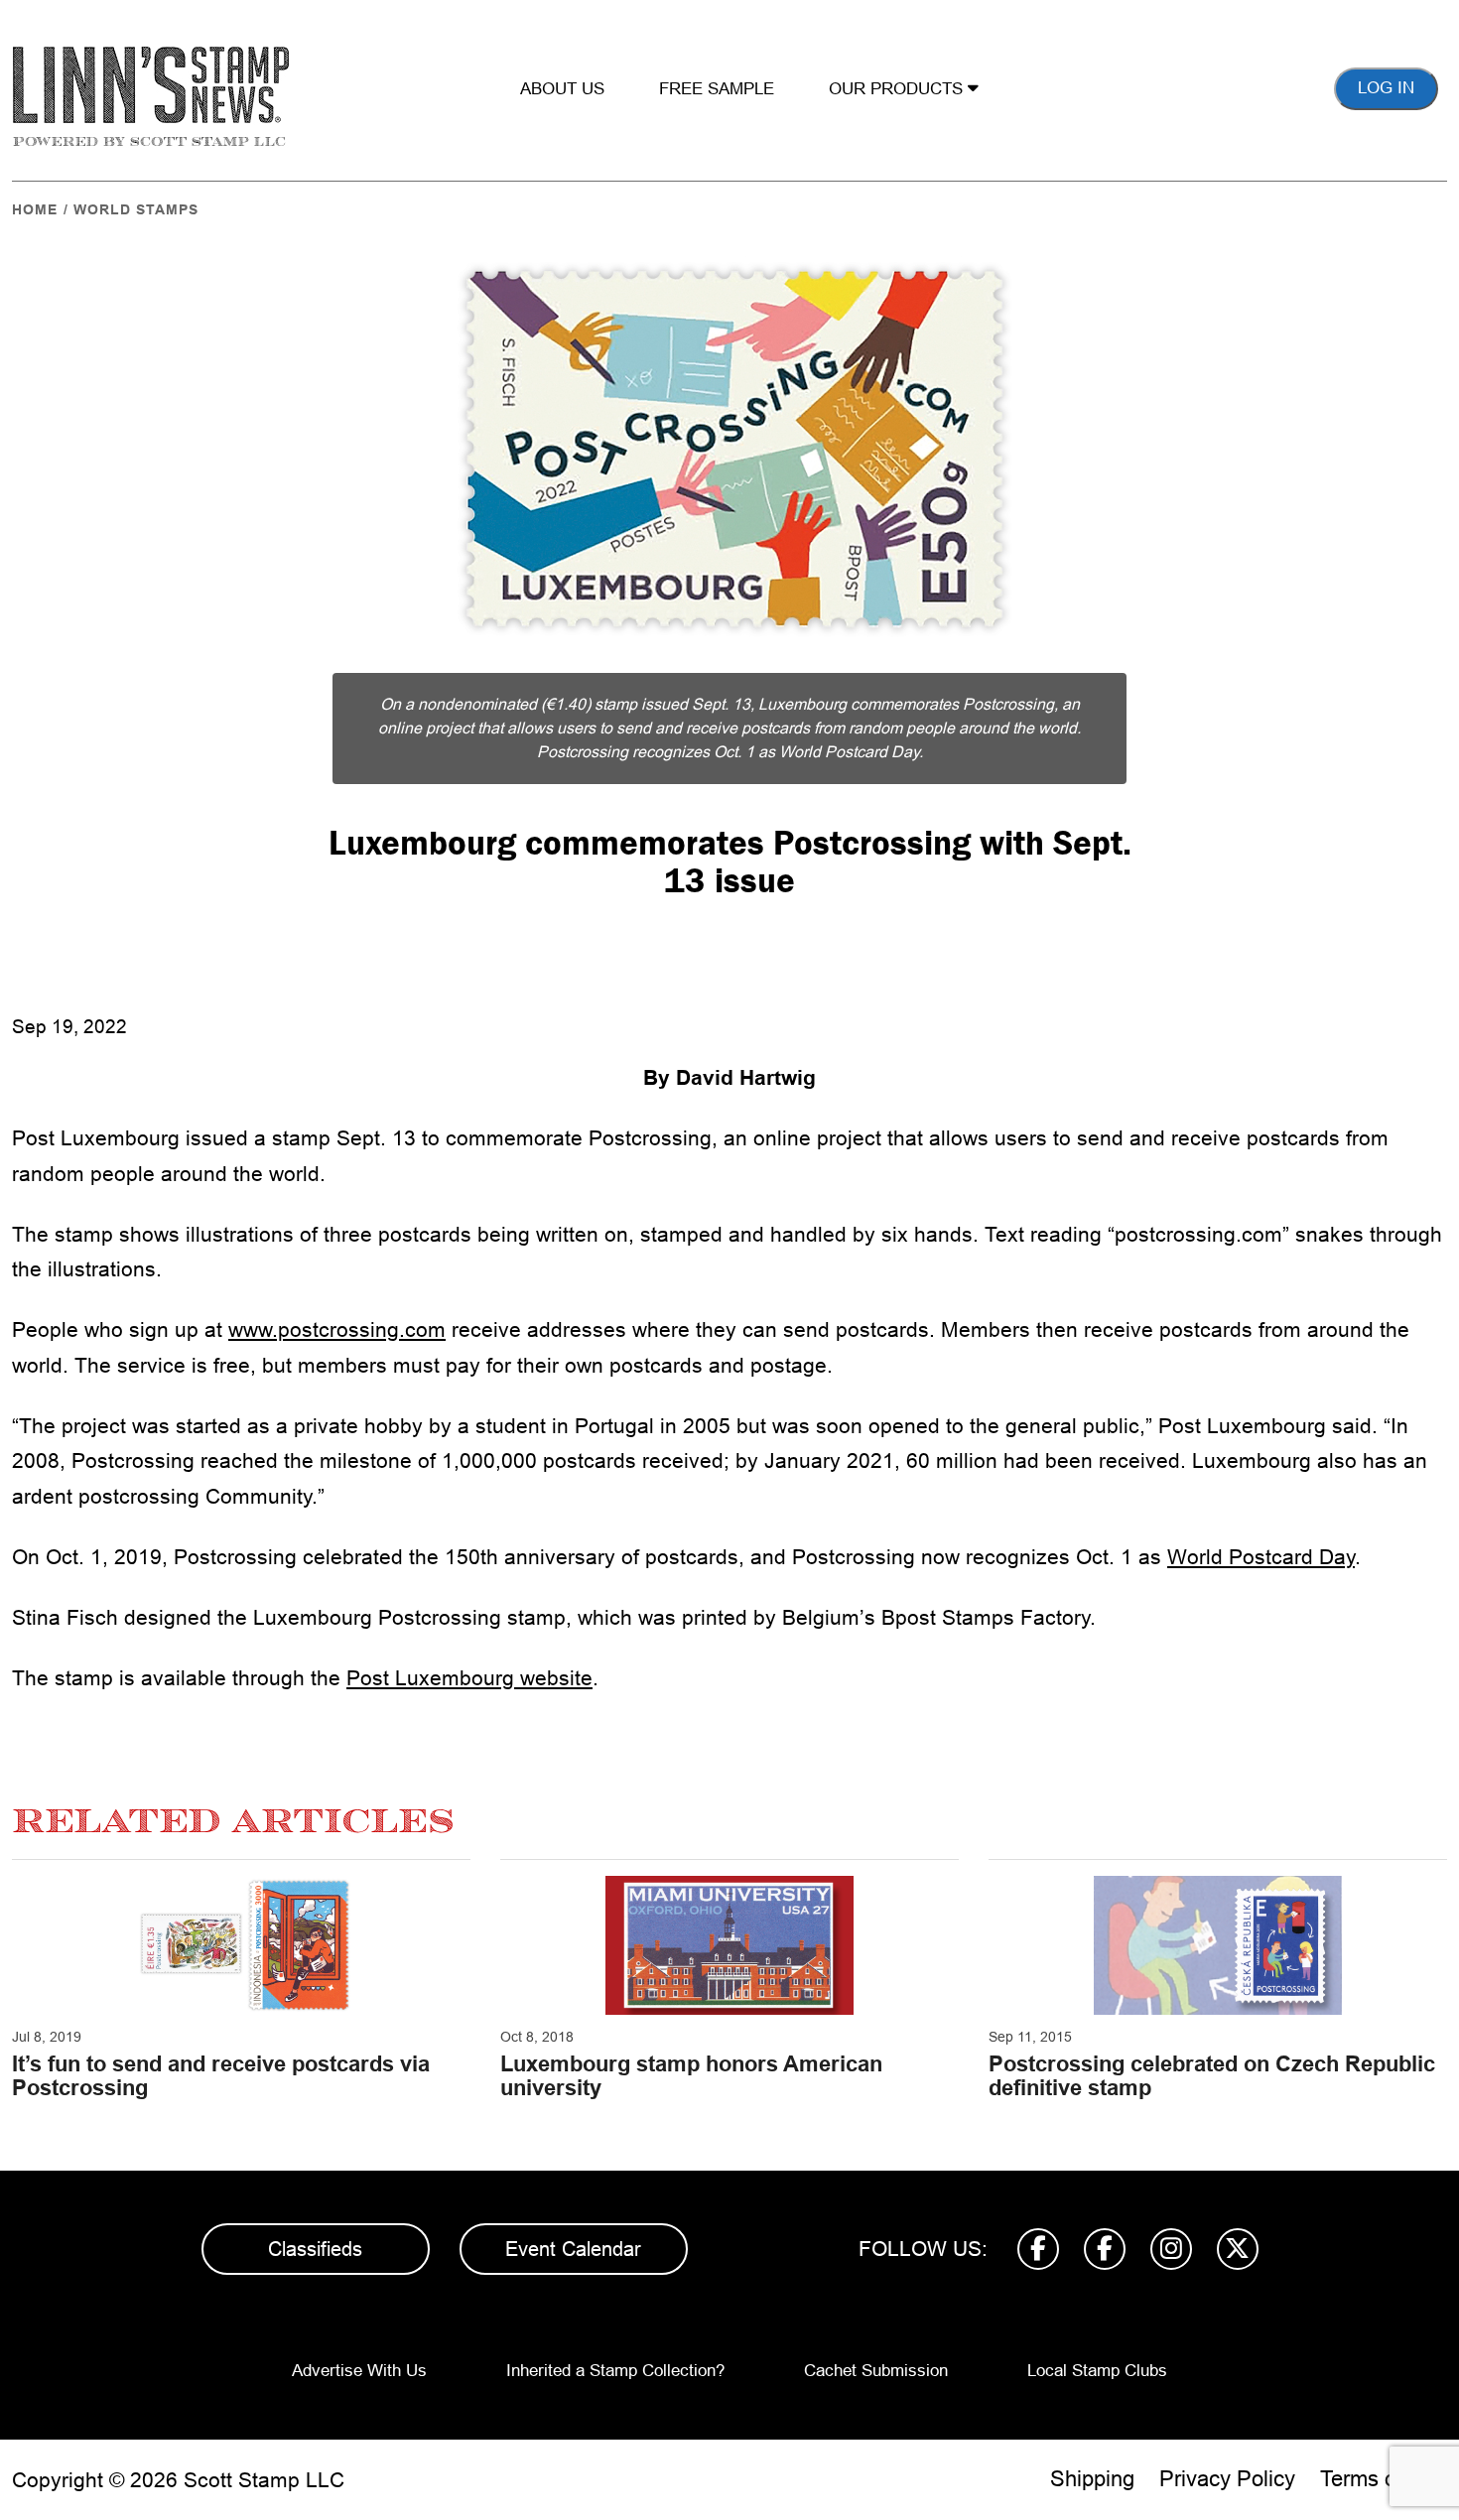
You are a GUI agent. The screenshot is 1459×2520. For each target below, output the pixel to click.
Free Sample (717, 89)
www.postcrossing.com (337, 1329)
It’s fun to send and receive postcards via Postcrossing (221, 2076)
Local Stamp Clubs (1097, 2371)
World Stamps (136, 209)
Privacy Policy (1227, 2479)
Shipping (1092, 2479)
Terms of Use (1384, 2479)
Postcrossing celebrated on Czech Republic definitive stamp (1212, 2076)
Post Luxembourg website (469, 1678)
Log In (1386, 88)
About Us (562, 89)
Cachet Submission (876, 2371)
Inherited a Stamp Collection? (615, 2371)
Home (35, 209)
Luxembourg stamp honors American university (691, 2076)
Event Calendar (573, 2249)
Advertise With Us (359, 2371)
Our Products (898, 89)
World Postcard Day (1261, 1557)
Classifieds (315, 2249)
